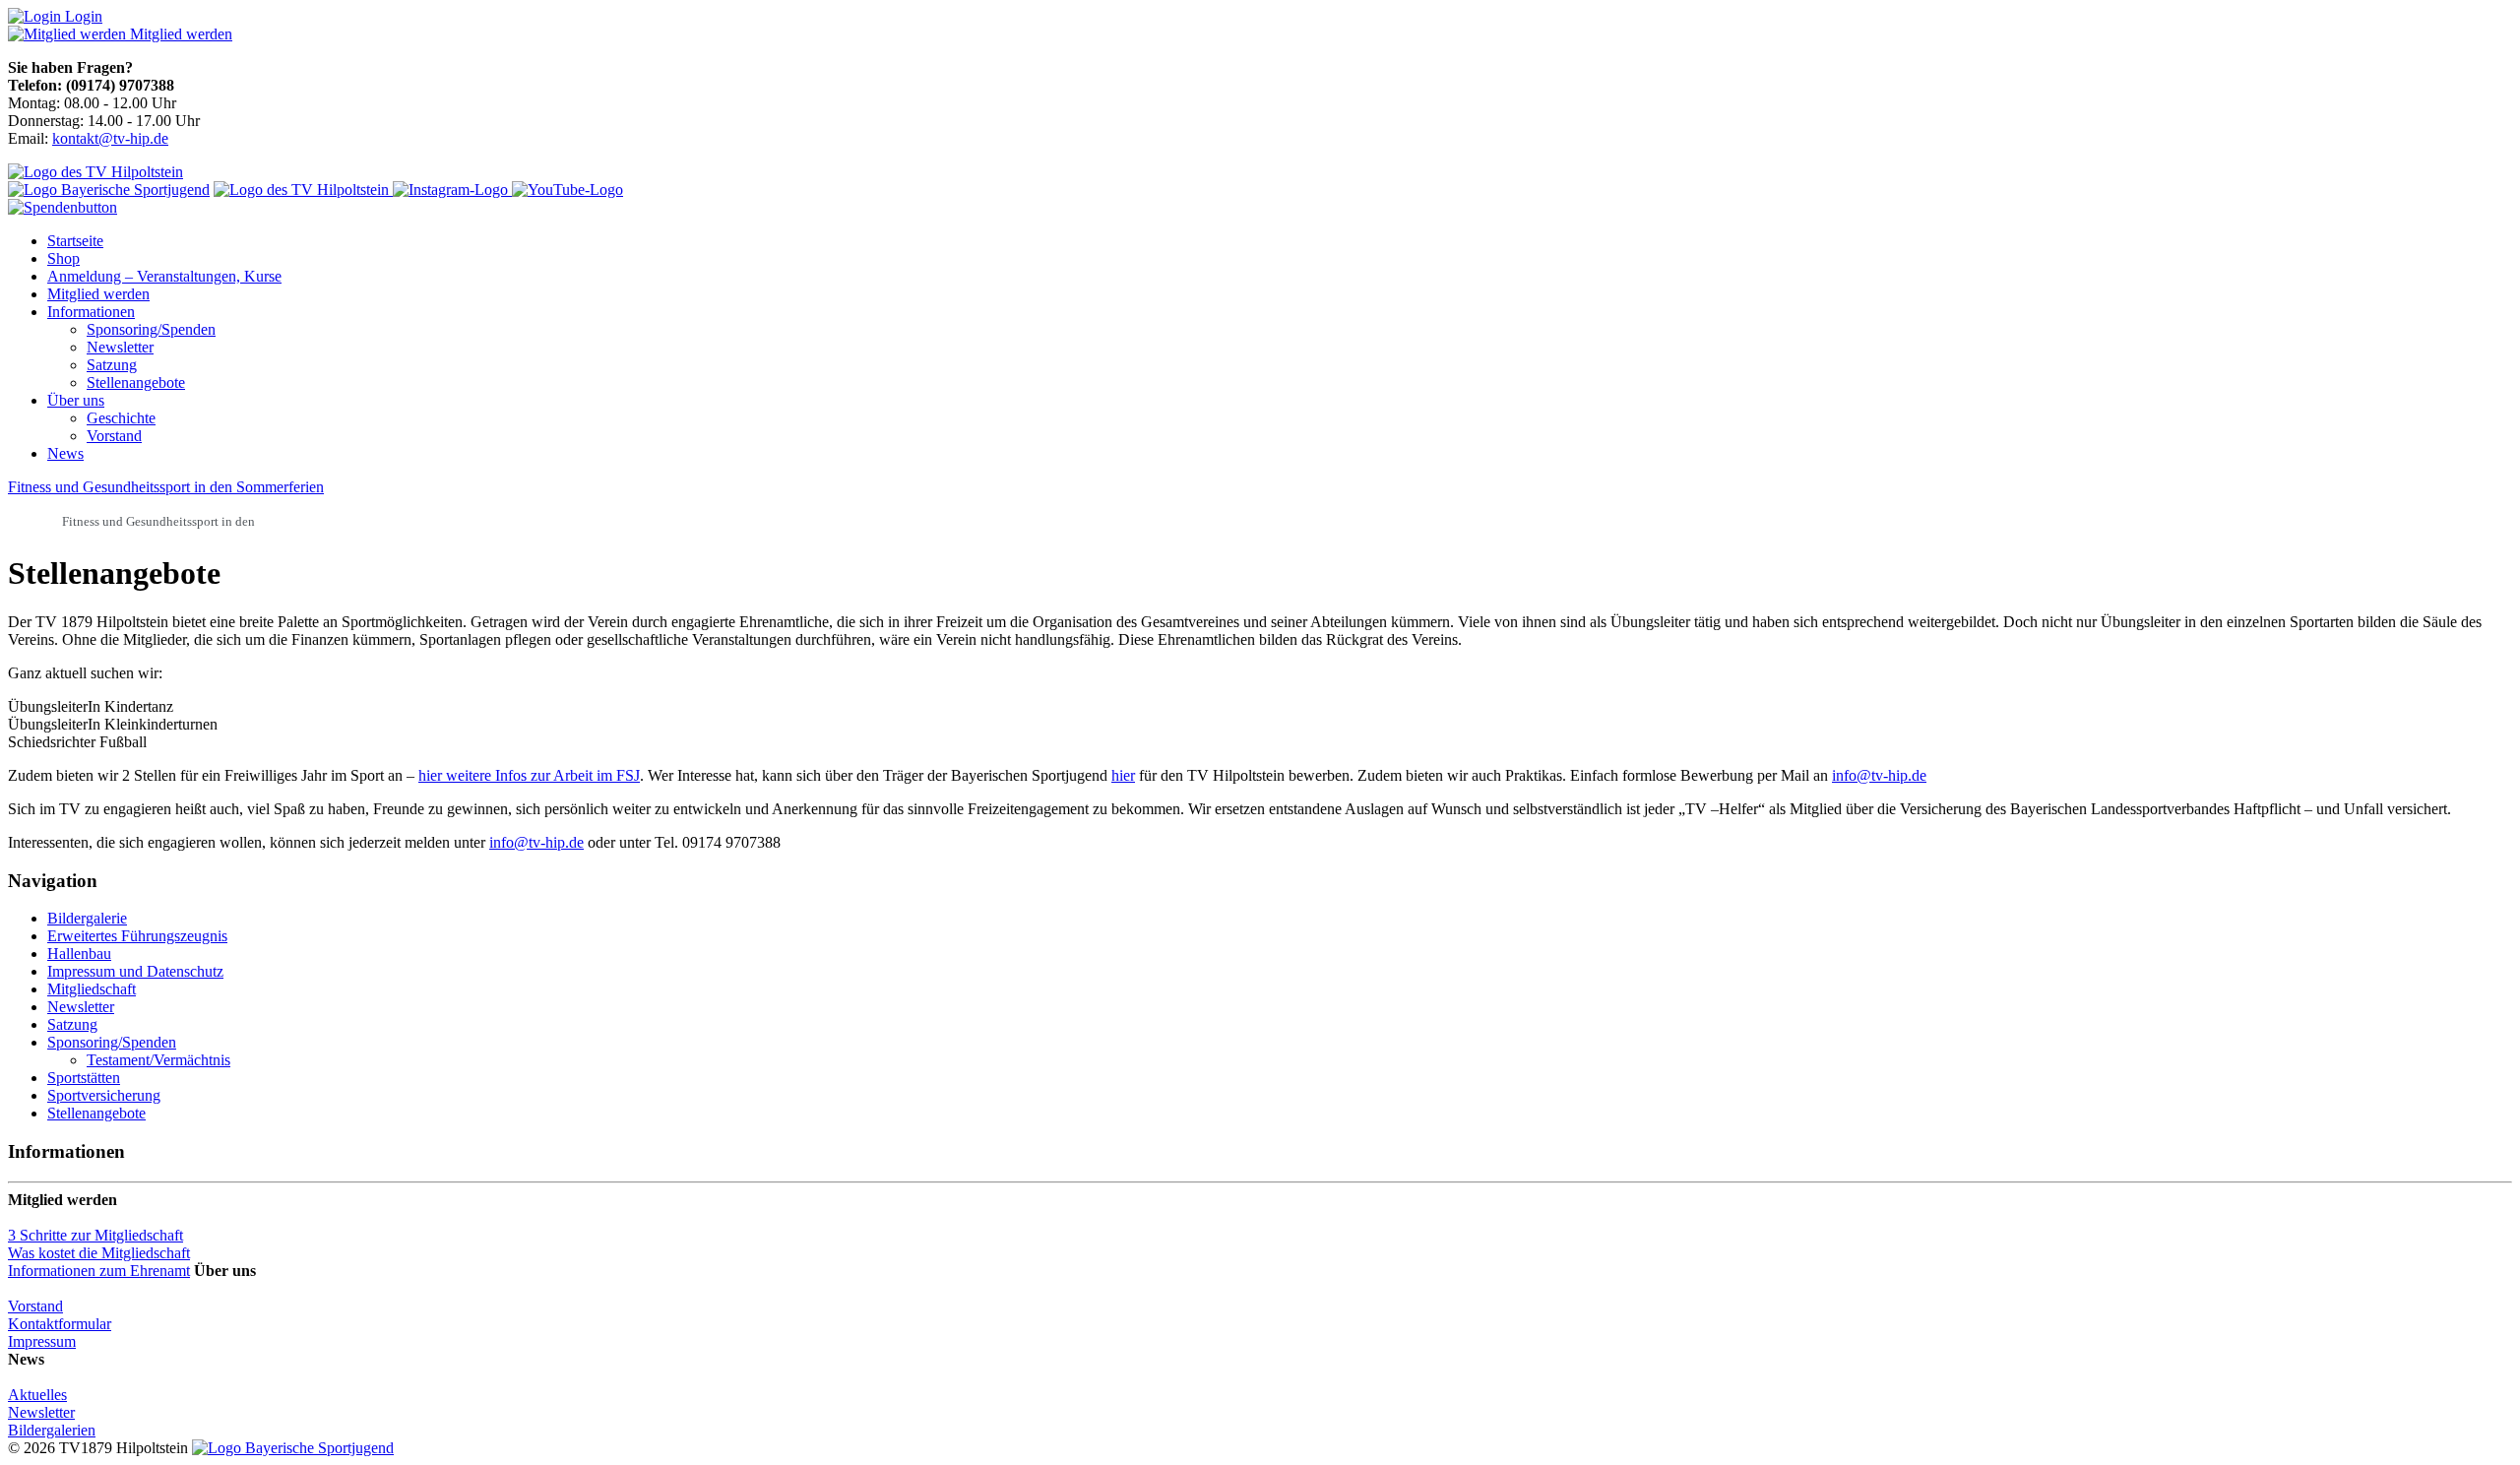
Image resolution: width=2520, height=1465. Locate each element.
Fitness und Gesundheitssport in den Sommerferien (166, 487)
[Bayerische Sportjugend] (293, 1448)
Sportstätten (84, 1078)
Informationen (91, 312)
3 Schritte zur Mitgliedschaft (95, 1235)
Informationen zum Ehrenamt (99, 1271)
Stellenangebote (136, 382)
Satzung (112, 365)
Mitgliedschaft (92, 989)
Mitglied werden (98, 294)
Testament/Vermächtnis (158, 1060)
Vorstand (114, 436)
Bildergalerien (52, 1430)
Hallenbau (79, 954)
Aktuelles (37, 1395)
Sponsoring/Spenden (151, 329)
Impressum (42, 1341)
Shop (63, 258)
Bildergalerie (87, 918)
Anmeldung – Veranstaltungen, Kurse (164, 276)
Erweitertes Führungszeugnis (137, 936)
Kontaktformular (60, 1324)
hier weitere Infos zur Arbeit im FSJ (529, 775)
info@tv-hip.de (1879, 775)
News (65, 453)
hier (1123, 775)
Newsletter (120, 347)
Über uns (76, 400)
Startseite (75, 241)
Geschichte (121, 418)
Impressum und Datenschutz (135, 971)
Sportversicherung (104, 1095)
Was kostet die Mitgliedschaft (99, 1253)
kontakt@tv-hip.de (110, 138)
